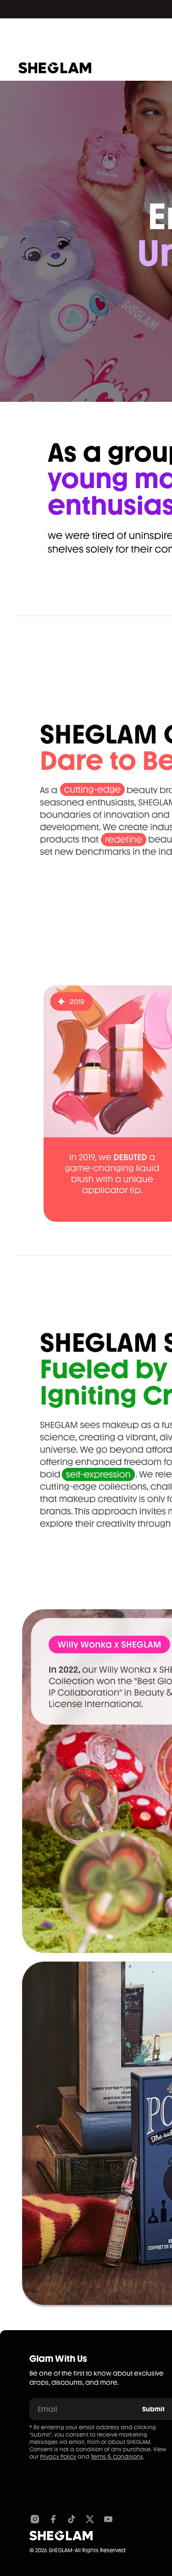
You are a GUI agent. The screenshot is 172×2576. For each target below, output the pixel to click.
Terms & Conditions (117, 2457)
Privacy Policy (58, 2457)
